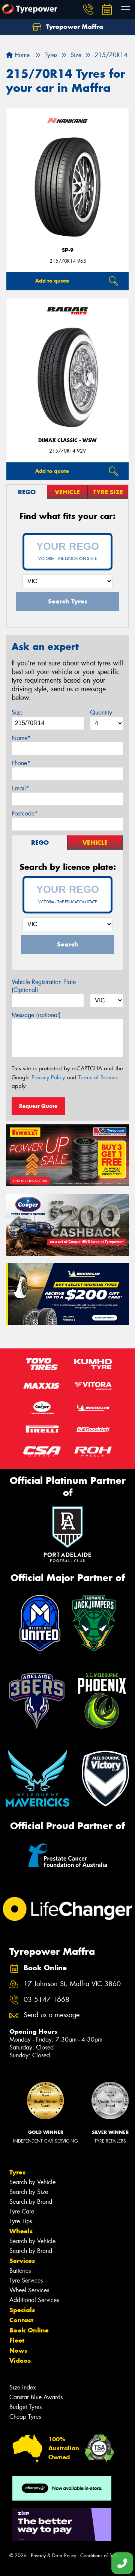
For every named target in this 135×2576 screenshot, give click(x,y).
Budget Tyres (25, 2407)
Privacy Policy (48, 1077)
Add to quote (52, 281)
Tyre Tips (21, 2221)
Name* (21, 738)
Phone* (21, 763)
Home (21, 55)
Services (22, 2261)
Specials (22, 2310)
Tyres (17, 2172)
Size (17, 712)
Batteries (20, 2271)
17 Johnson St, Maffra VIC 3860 (72, 1984)
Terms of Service (98, 1077)
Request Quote (38, 1106)
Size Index (23, 2387)
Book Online (29, 2330)
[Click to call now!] (88, 9)
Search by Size (29, 2192)
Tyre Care (22, 2211)
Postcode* (25, 813)
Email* (20, 788)
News (18, 2350)
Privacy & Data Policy (53, 2556)
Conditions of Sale (100, 2556)
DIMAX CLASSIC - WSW (67, 440)
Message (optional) (36, 1015)
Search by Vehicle (32, 2182)
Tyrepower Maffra (74, 27)
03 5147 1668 (46, 2000)
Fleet (17, 2340)
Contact (21, 2320)
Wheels (21, 2231)
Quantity (101, 712)
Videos (20, 2361)
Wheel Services (29, 2290)
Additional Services (34, 2300)
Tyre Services (26, 2280)
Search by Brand (31, 2202)
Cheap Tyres (25, 2417)
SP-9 (68, 250)
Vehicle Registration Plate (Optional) (44, 986)
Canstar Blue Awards (36, 2397)
